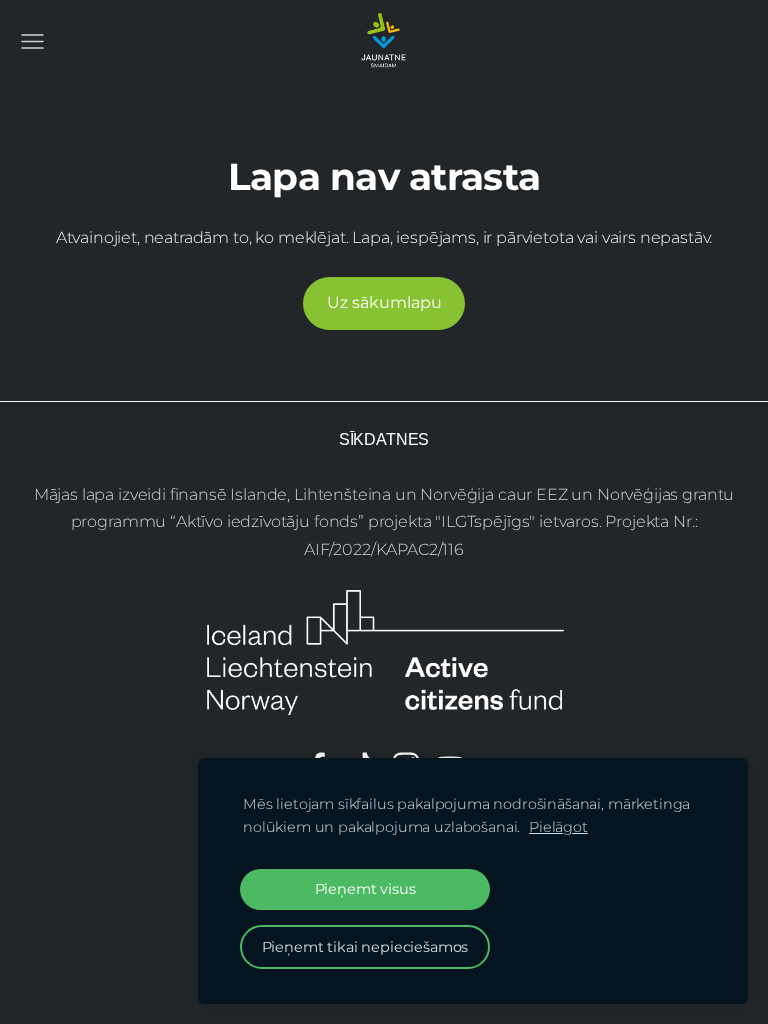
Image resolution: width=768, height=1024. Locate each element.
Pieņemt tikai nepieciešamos (365, 947)
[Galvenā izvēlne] (32, 41)
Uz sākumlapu (384, 302)
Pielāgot (558, 827)
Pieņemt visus (365, 889)
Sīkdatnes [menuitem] (384, 439)
